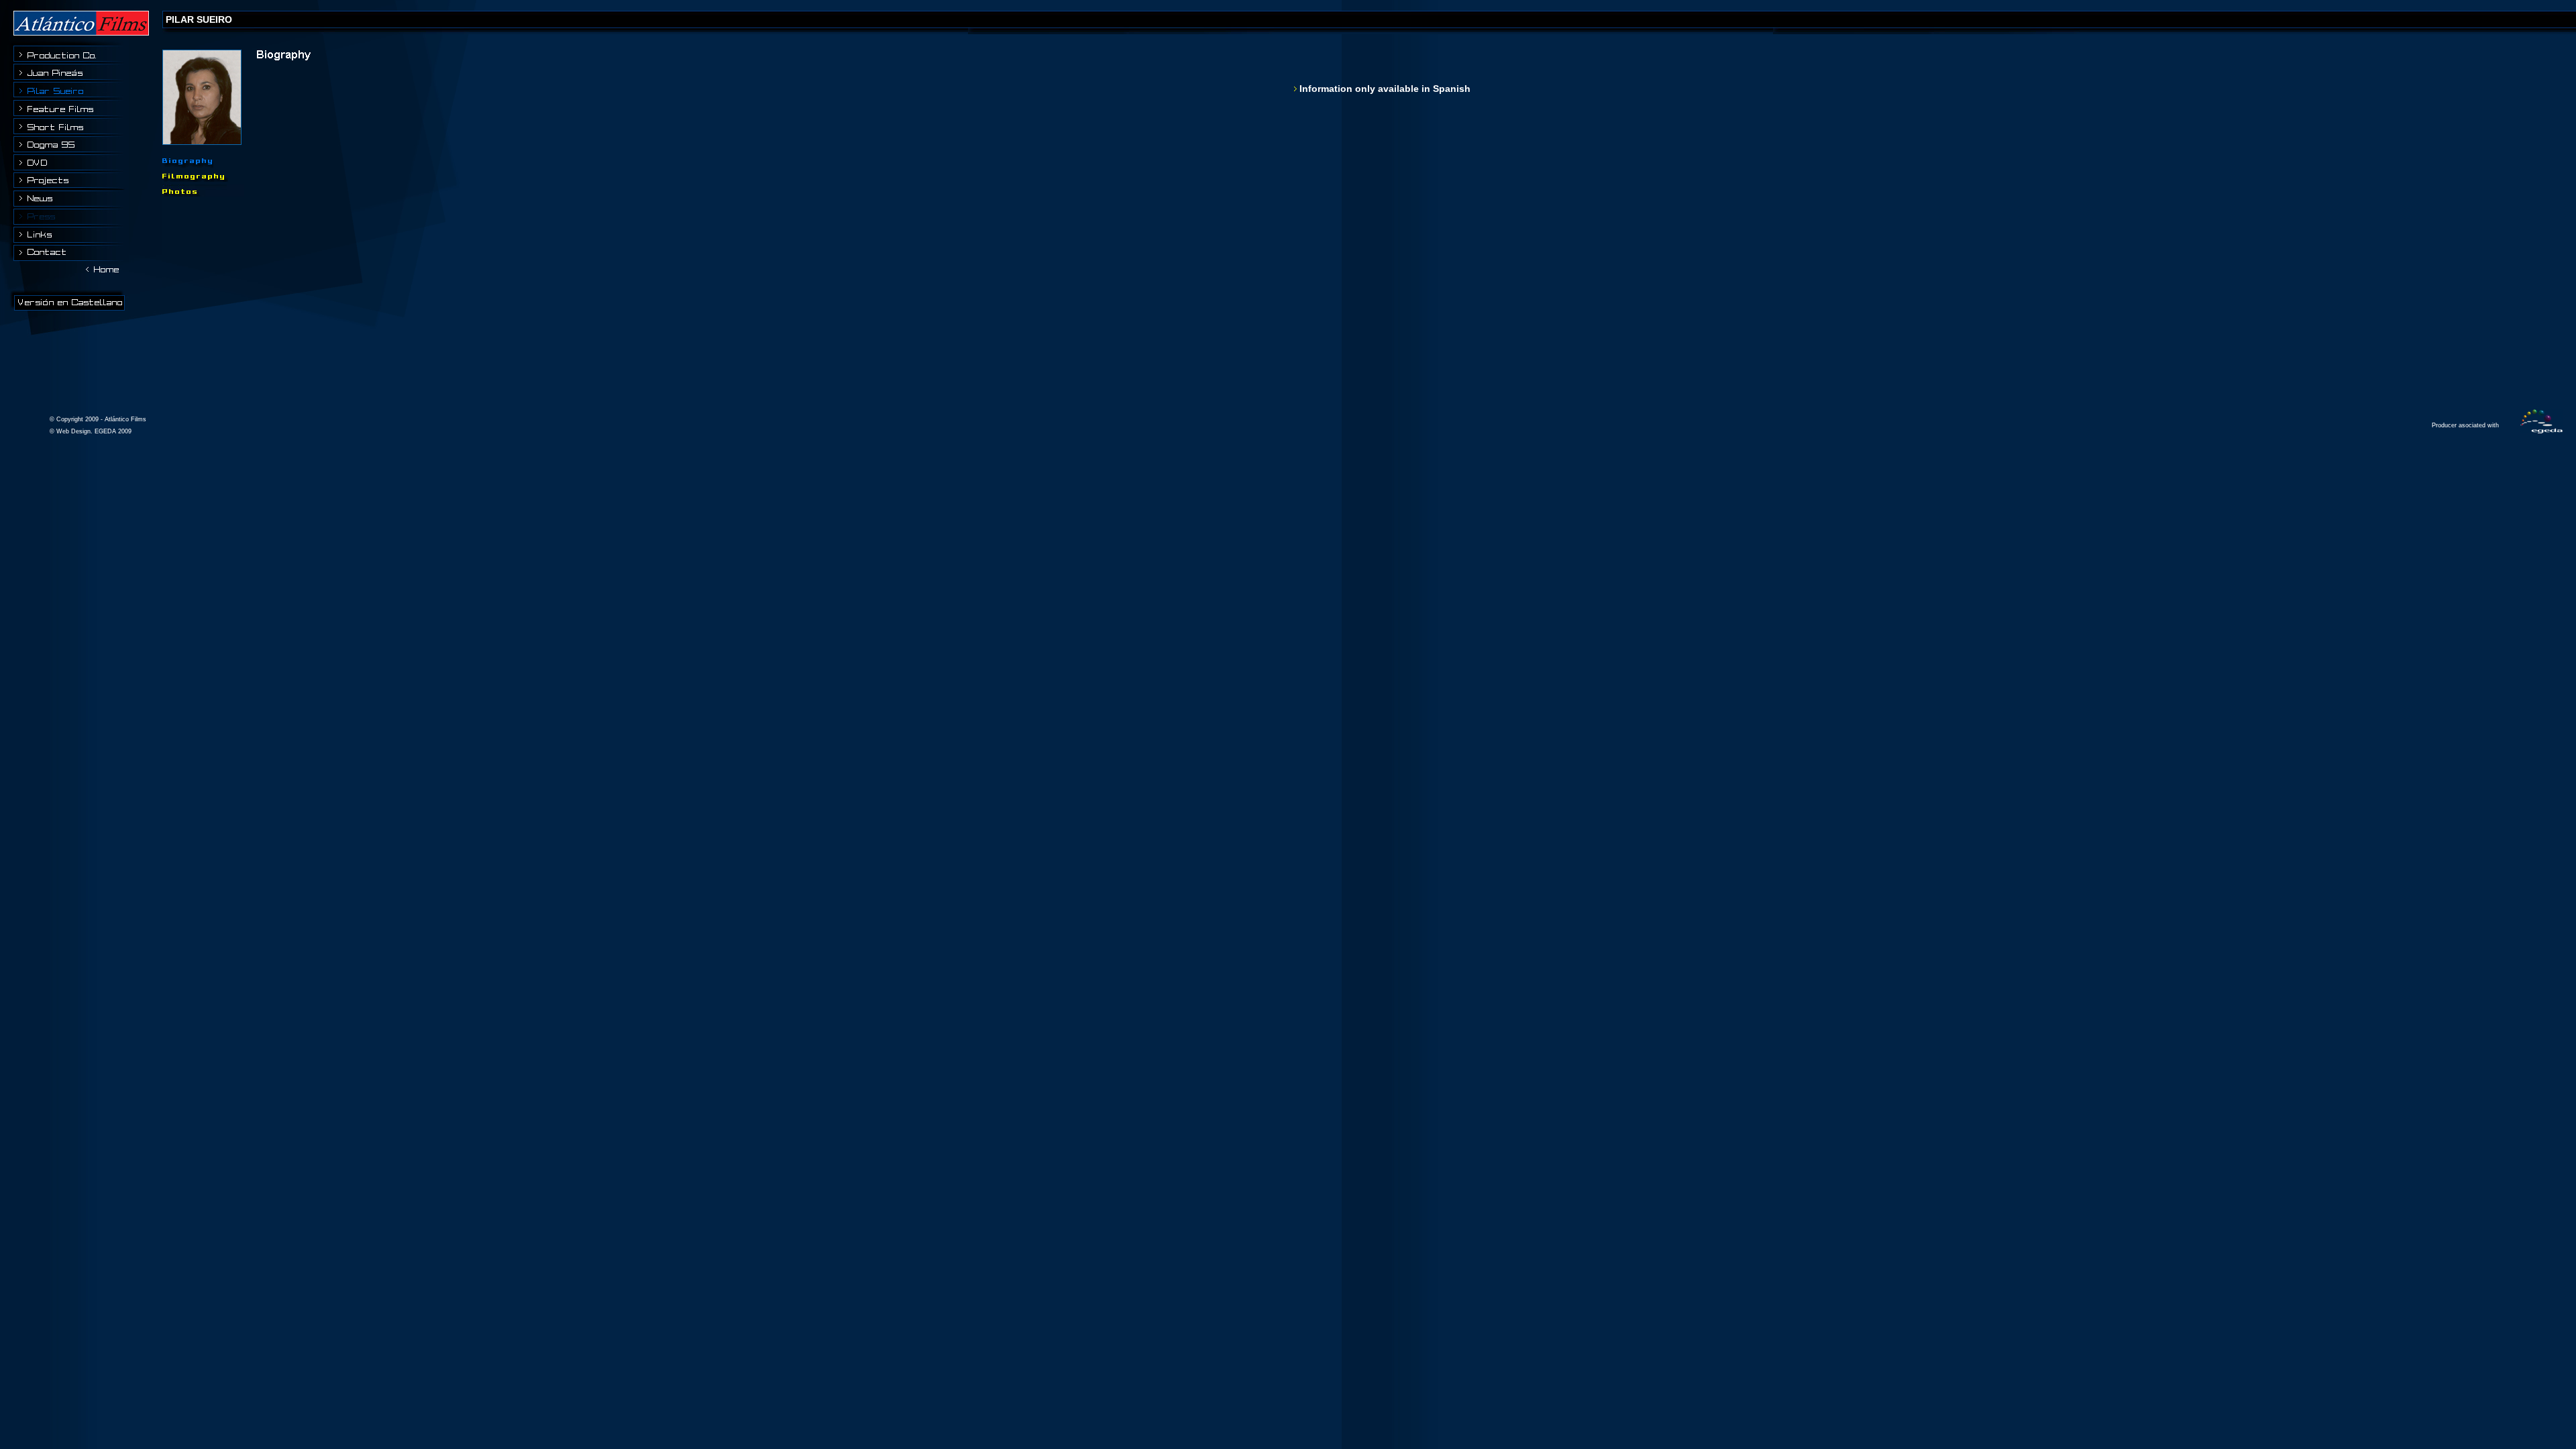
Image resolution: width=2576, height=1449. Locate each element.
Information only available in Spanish (1385, 89)
